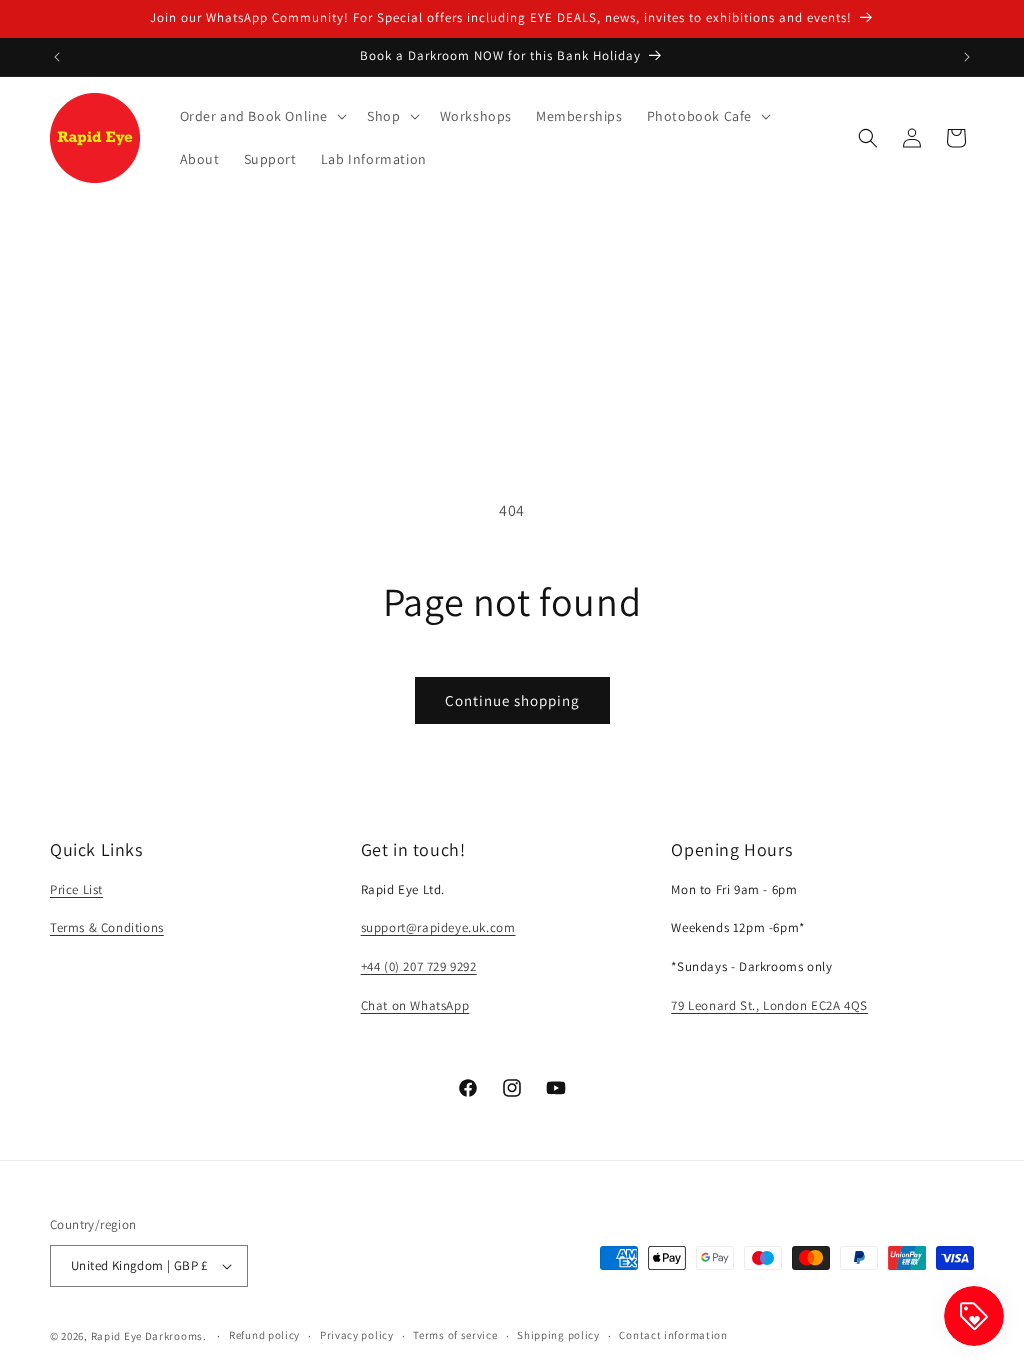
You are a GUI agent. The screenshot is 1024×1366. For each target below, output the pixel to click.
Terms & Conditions (107, 927)
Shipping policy (558, 1335)
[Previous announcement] (57, 57)
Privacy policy (357, 1335)
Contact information (673, 1335)
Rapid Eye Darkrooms (147, 1336)
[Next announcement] (967, 57)
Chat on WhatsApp (415, 1005)
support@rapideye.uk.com (438, 927)
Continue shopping (512, 700)
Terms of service (455, 1335)
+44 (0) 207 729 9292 (419, 966)
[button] (262, 116)
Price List (76, 889)
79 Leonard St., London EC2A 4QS (769, 1005)
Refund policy (264, 1335)
